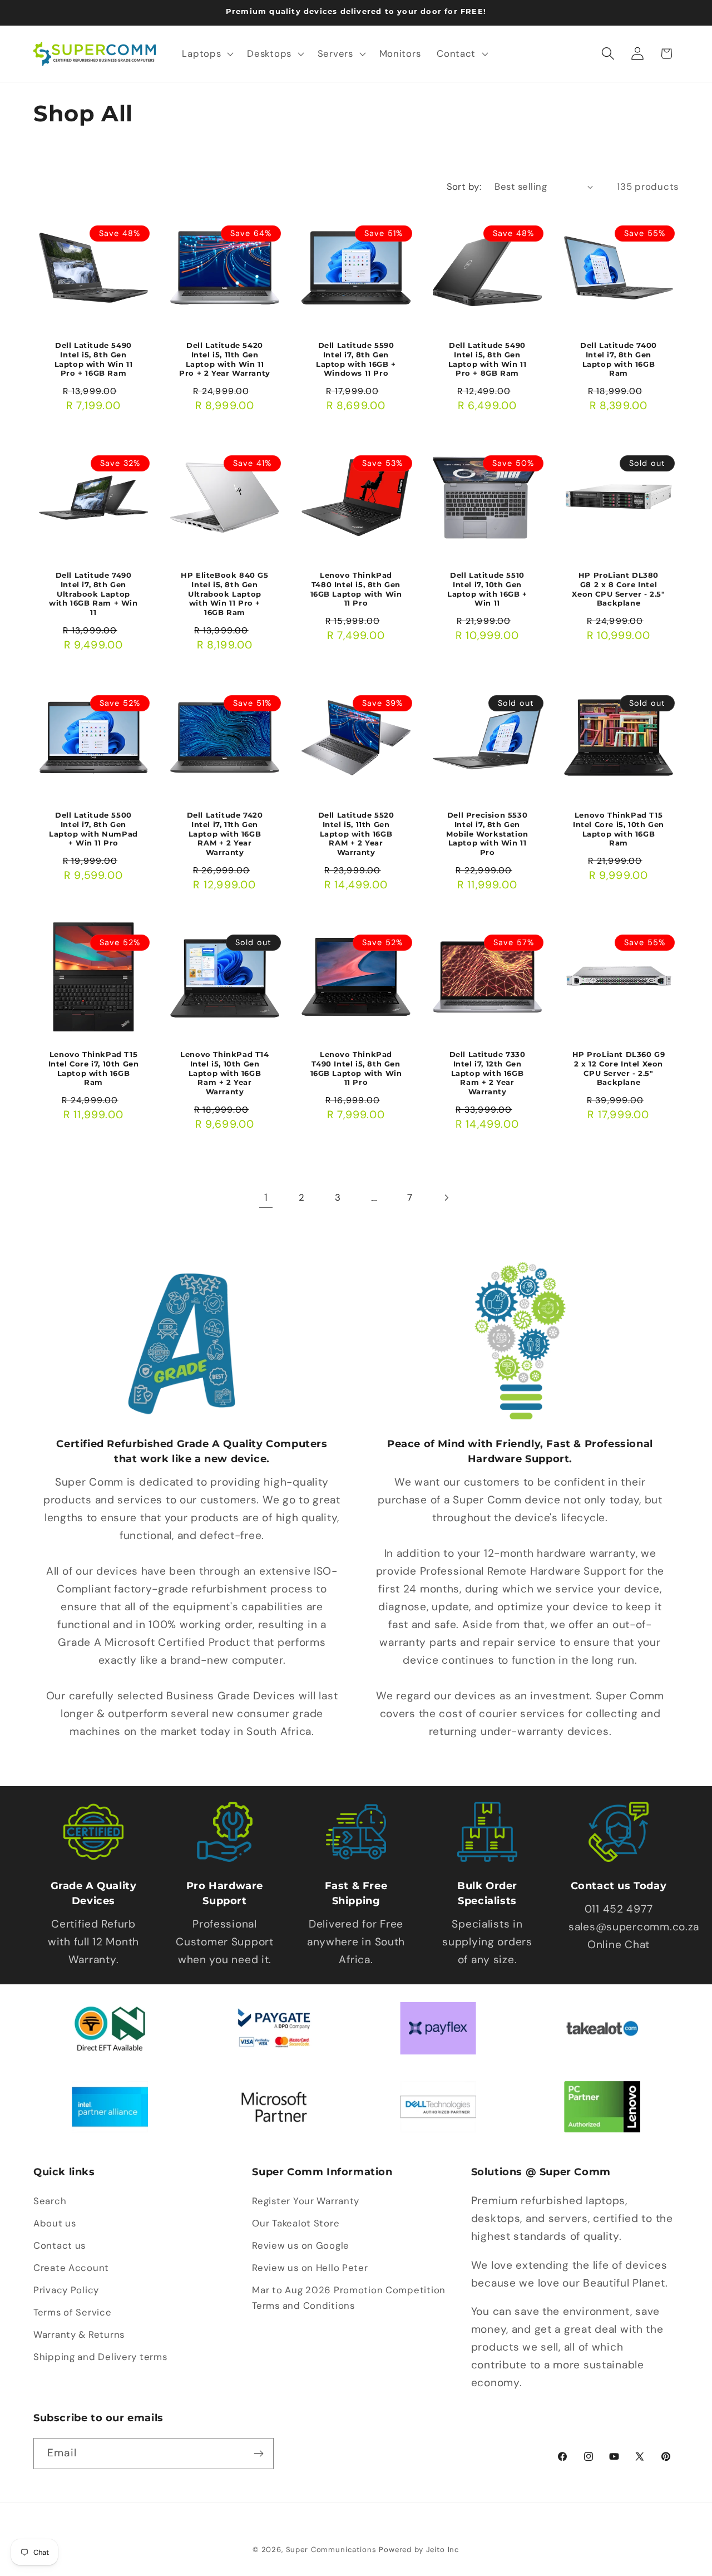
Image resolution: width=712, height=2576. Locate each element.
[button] (207, 53)
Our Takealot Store (296, 2223)
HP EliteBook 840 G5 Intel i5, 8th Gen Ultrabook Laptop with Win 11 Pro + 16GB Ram (224, 594)
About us (55, 2223)
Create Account (71, 2268)
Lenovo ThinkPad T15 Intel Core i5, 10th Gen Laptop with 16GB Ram (619, 829)
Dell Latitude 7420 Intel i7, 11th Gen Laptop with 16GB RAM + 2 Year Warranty (225, 833)
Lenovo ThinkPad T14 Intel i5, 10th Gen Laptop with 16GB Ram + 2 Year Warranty (224, 1073)
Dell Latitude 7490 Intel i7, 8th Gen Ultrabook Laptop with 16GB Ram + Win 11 (93, 594)
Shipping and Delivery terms (100, 2357)
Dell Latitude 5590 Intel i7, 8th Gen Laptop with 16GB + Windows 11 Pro (356, 359)
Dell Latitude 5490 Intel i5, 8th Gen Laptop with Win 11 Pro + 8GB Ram (488, 359)
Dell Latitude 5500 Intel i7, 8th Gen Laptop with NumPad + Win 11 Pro (93, 829)
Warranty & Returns (79, 2334)
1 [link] (266, 1198)
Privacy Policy (66, 2290)
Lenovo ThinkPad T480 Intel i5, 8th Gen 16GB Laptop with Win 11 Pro (356, 589)
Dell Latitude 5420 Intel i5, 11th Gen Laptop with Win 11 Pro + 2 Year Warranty (225, 359)
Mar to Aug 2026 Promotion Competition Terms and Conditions (349, 2298)
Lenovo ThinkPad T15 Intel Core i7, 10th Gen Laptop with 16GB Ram (94, 1068)
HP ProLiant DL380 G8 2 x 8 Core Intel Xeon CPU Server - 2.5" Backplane (618, 589)
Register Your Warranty (306, 2201)
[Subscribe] (258, 2454)
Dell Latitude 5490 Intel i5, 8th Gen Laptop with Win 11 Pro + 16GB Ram (94, 359)
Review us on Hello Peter (310, 2268)
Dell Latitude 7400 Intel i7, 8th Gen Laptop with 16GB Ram (619, 359)
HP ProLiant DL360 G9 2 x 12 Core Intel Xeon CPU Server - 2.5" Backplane (619, 1068)
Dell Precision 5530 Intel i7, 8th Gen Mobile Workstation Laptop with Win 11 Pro (487, 833)
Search (50, 2201)
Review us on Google (301, 2245)
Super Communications (333, 2550)
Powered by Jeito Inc (419, 2550)
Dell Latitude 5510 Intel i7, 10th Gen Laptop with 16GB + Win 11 (487, 589)
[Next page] (446, 1198)
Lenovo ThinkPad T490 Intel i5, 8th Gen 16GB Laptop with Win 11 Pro (356, 1068)
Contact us (60, 2245)
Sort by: (464, 186)
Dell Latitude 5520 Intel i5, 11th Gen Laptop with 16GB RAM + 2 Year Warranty (356, 833)
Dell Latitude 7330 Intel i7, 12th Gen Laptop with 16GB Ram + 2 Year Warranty (488, 1073)
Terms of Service (73, 2312)
